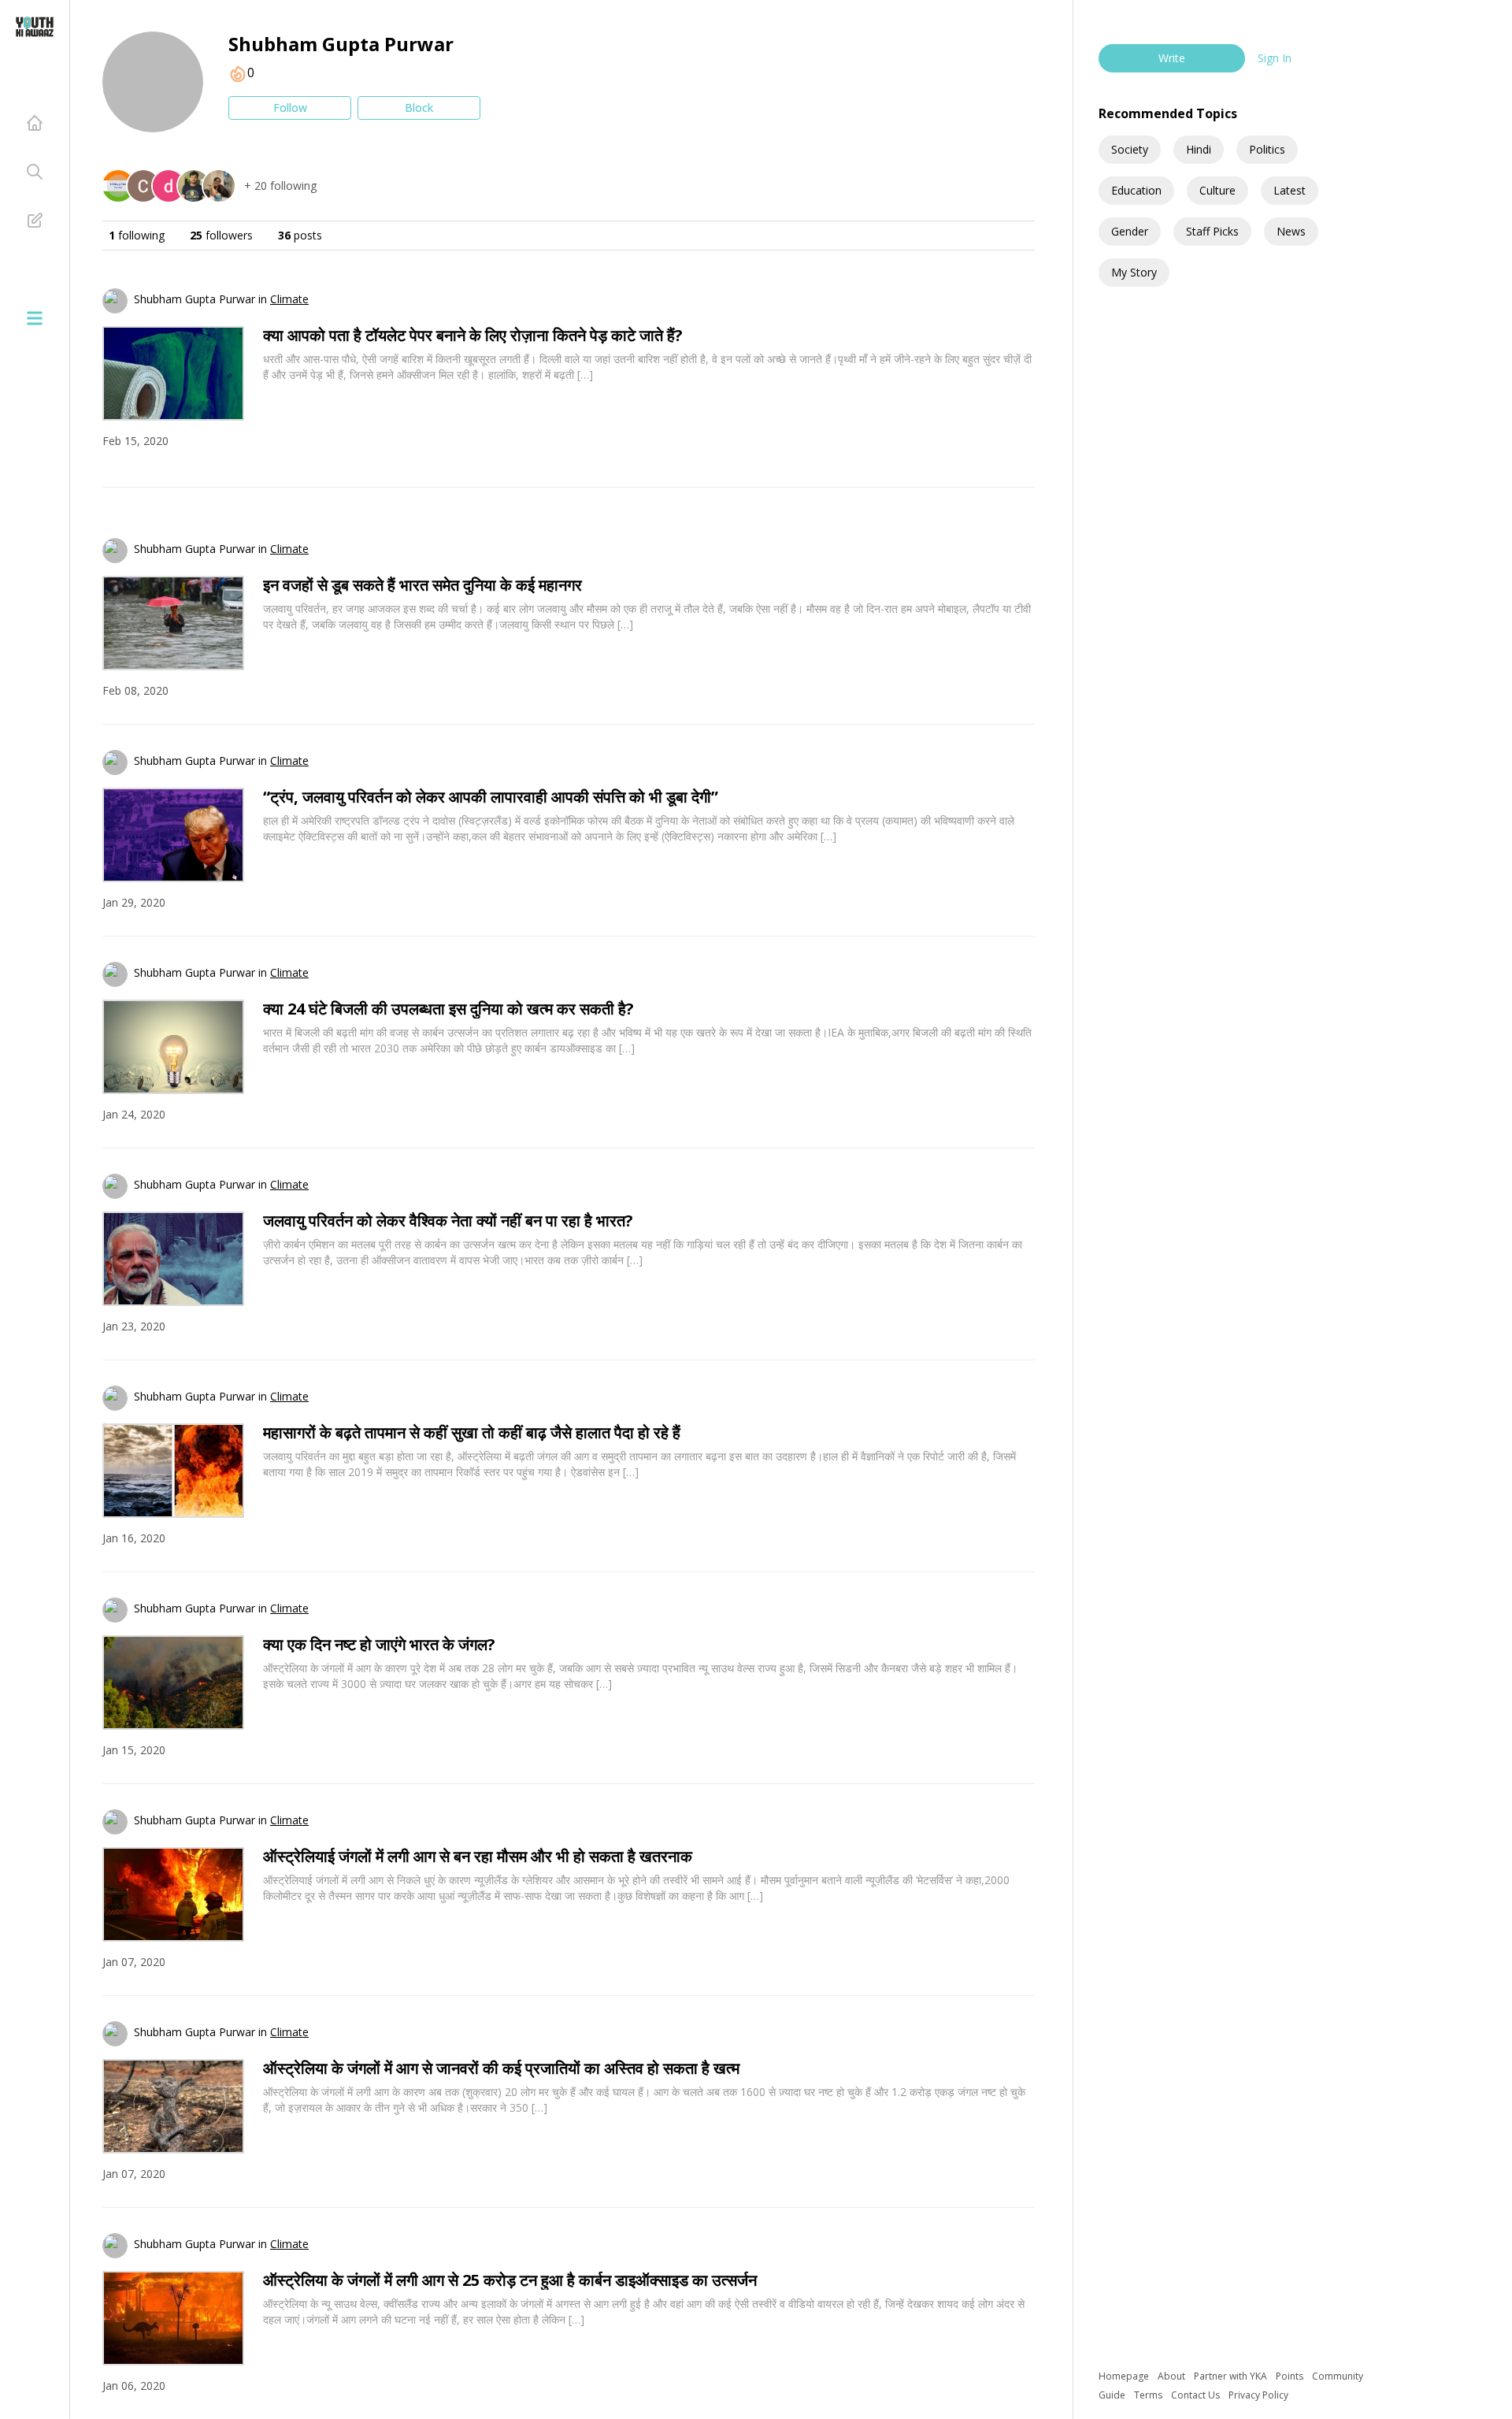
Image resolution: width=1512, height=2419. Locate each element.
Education (1136, 190)
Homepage (1125, 2376)
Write (1172, 58)
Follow (290, 108)
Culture (1217, 190)
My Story (1134, 272)
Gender (1130, 231)
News (1291, 231)
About (1173, 2376)
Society (1130, 149)
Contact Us (1197, 2395)
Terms (1149, 2395)
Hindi (1199, 149)
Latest (1290, 190)
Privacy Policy (1258, 2395)
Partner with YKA (1232, 2376)
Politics (1267, 149)
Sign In (1275, 58)
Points (1291, 2376)
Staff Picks (1212, 231)
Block (419, 108)
